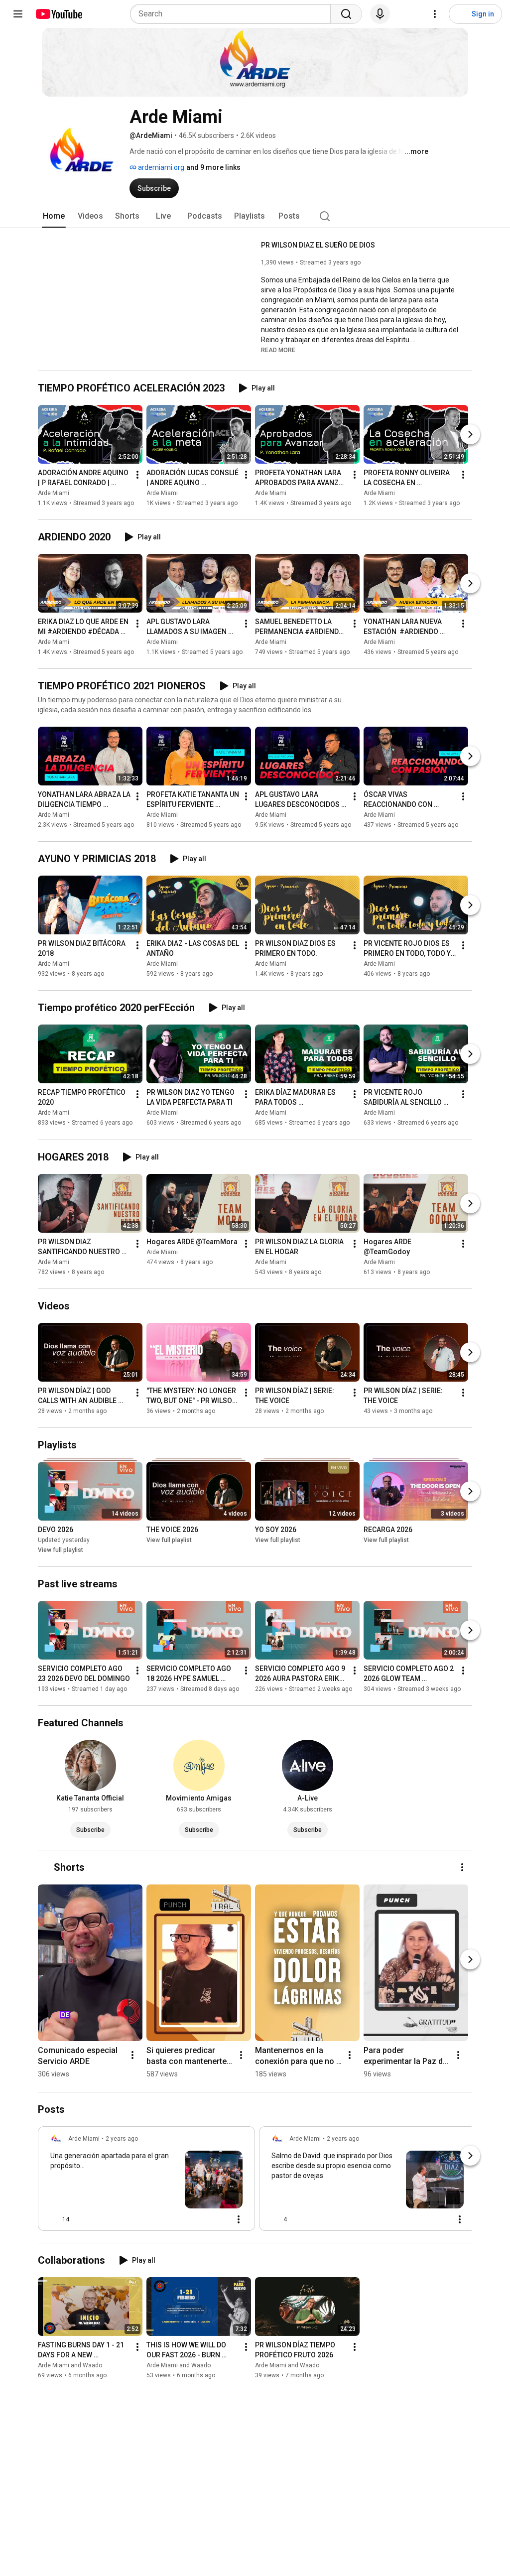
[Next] (470, 434)
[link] (146, 2182)
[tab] (54, 216)
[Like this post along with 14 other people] (54, 2219)
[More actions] (137, 475)
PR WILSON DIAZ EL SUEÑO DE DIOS (318, 245)
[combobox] (233, 14)
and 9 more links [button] (213, 167)
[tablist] (255, 216)
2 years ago (122, 2139)
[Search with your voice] (380, 14)
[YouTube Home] (59, 14)
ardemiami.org (160, 167)
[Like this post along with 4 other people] (275, 2219)
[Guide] (18, 14)
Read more (278, 350)
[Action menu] (239, 2219)
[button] (278, 350)
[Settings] (435, 14)
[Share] (195, 2219)
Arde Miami (54, 493)
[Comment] (219, 2219)
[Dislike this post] (81, 2219)
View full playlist (61, 1550)
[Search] (346, 14)
